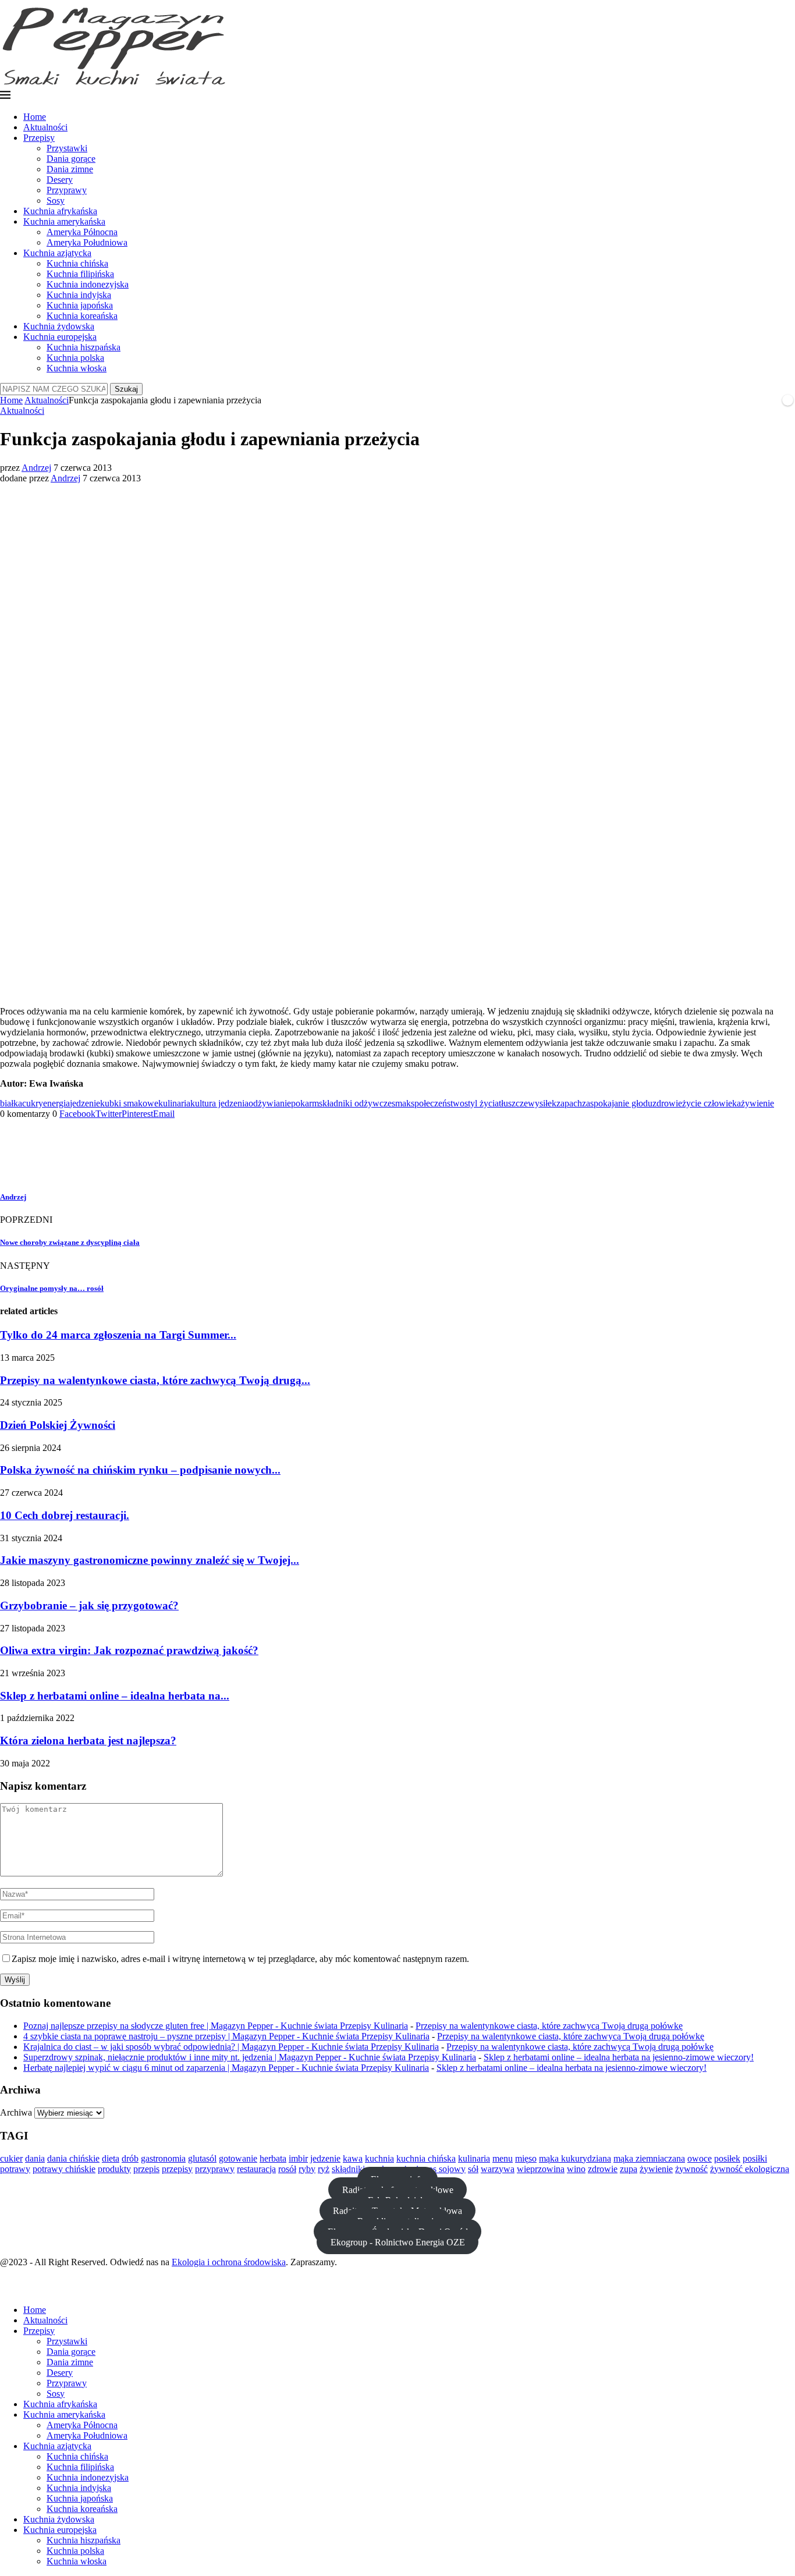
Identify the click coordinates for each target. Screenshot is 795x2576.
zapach (569, 1103)
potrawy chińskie (64, 2169)
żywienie (757, 1103)
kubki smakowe (129, 1103)
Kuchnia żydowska (59, 326)
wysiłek (542, 1103)
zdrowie (667, 1103)
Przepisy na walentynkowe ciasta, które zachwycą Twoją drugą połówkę (549, 2026)
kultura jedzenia (219, 1103)
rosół (287, 2169)
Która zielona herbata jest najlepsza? (88, 1741)
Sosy (56, 201)
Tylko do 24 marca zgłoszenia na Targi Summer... (118, 1335)
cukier (11, 2158)
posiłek (727, 2158)
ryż (324, 2169)
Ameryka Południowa (87, 242)
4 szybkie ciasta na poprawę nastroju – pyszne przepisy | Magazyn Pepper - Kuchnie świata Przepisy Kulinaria (226, 2036)
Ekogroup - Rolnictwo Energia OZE (398, 2242)
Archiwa (16, 2112)
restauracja (256, 2169)
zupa (629, 2169)
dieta (111, 2158)
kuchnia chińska (426, 2158)
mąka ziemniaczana (649, 2158)
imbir (298, 2158)
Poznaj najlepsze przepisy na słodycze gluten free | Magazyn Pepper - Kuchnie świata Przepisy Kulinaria (216, 2026)
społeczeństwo (438, 1103)
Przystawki (67, 148)
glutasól (202, 2158)
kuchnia (379, 2158)
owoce (700, 2158)
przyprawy (215, 2169)
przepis (146, 2169)
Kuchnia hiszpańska (84, 347)
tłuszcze (513, 1103)
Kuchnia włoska (77, 368)
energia (56, 1103)
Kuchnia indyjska (79, 295)
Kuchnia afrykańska (60, 211)
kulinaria (174, 1103)
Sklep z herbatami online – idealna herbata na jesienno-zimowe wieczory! (619, 2057)
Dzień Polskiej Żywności (58, 1425)
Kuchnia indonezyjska (88, 284)
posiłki (755, 2158)
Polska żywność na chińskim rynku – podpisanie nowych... (140, 1470)
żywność (691, 2169)
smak (401, 1103)
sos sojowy (445, 2169)
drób (130, 2158)
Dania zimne (70, 169)
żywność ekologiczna (750, 2169)
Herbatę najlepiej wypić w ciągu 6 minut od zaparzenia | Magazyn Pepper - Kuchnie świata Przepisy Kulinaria (226, 2068)
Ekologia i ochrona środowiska (229, 2262)
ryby (307, 2169)
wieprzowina (541, 2169)
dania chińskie (73, 2158)
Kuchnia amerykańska (64, 221)
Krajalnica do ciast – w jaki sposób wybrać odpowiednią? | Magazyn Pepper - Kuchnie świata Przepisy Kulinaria (231, 2047)
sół (473, 2169)
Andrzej (36, 468)
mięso (526, 2158)
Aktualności (45, 127)
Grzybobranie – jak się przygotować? (89, 1605)
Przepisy (39, 138)
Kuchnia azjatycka (57, 253)
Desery (60, 180)
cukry (33, 1103)
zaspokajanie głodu (617, 1103)
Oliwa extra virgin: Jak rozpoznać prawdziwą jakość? (129, 1650)
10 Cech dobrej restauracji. (65, 1515)
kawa (353, 2158)
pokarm (305, 1103)
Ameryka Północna (82, 232)
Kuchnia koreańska (82, 316)
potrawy (15, 2169)
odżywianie (270, 1103)
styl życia (482, 1103)
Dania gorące (71, 159)
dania (35, 2158)
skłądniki (348, 2169)
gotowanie (238, 2158)
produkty (114, 2169)
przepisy (177, 2169)
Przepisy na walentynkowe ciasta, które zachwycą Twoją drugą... (155, 1380)
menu (503, 2158)
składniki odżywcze (355, 1103)
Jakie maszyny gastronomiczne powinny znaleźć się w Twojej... (150, 1560)
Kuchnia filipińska (80, 274)
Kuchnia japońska (80, 305)
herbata (273, 2158)
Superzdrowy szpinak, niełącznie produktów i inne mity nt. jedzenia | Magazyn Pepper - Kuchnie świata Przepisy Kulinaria (250, 2057)
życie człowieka (711, 1103)
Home (35, 117)
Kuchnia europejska (60, 337)
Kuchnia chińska (77, 263)
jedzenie (85, 1103)
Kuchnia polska (75, 358)
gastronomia (163, 2158)
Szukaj (126, 389)
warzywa (498, 2169)
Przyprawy (67, 190)
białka (11, 1103)
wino (576, 2169)
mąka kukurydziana (575, 2158)
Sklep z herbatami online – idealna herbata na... (115, 1696)
